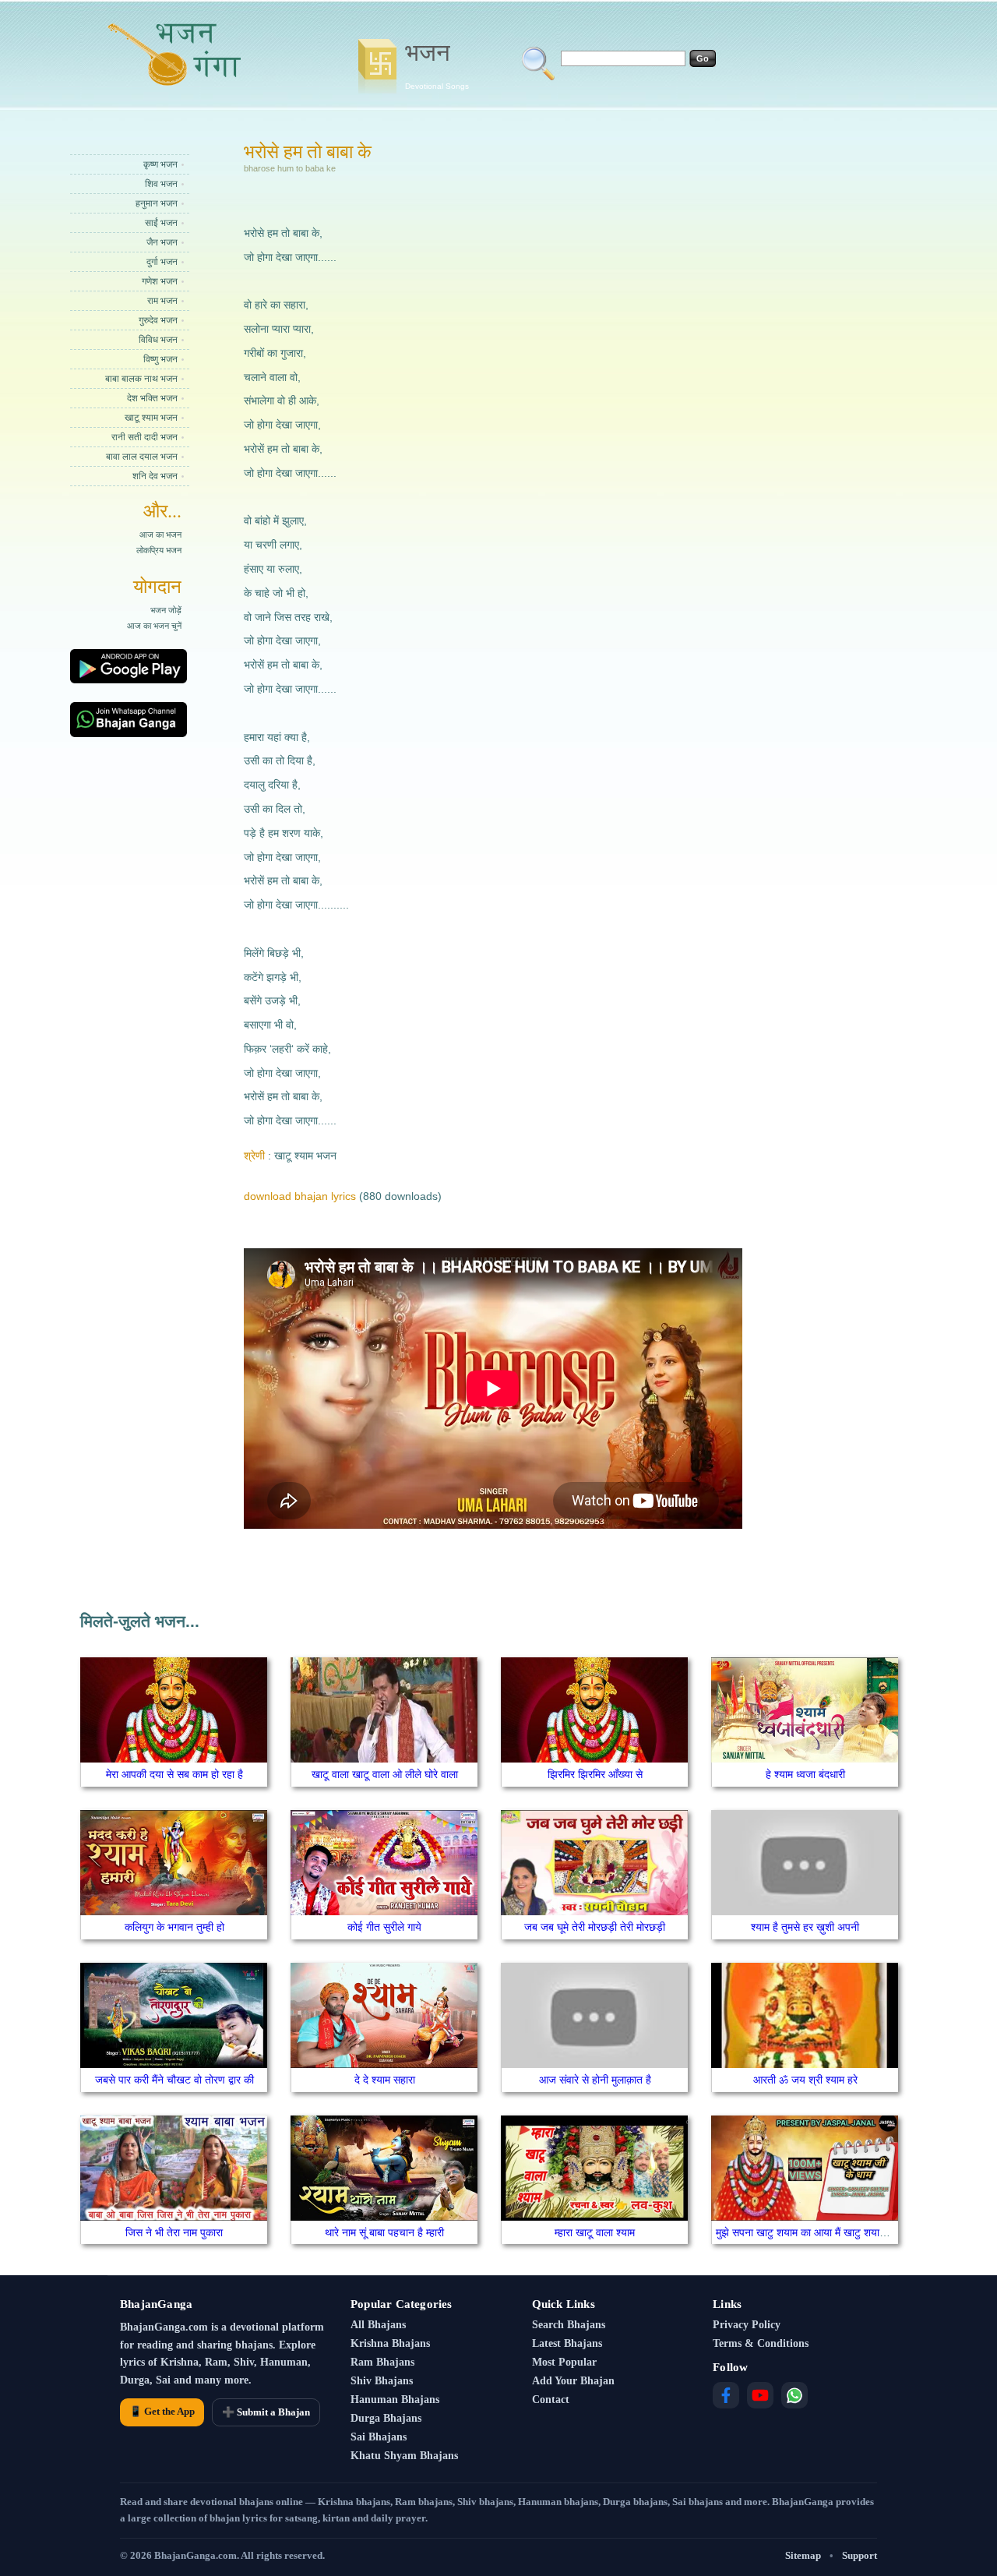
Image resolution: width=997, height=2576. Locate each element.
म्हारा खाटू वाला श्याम (595, 2232)
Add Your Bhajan (573, 2381)
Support (860, 2555)
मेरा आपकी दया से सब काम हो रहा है (174, 1774)
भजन (437, 65)
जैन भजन (162, 242)
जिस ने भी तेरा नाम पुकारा (174, 2232)
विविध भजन (158, 340)
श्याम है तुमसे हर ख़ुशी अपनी (805, 1927)
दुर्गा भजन (162, 262)
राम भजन (162, 301)
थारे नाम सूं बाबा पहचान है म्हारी (384, 2232)
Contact (551, 2400)
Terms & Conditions (761, 2343)
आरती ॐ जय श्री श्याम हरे (805, 2080)
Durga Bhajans (386, 2418)
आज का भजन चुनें (154, 626)
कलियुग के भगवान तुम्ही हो (174, 1927)
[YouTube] (760, 2395)
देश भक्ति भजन (152, 398)
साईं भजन (161, 223)
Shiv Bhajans (382, 2381)
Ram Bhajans (382, 2362)
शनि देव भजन (155, 476)
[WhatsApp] (794, 2395)
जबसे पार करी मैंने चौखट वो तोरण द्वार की (174, 2080)
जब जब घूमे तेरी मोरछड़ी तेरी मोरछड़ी (595, 1927)
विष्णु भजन (160, 359)
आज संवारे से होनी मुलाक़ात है (595, 2080)
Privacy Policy (747, 2325)
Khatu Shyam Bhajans (404, 2456)
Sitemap (803, 2555)
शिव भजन (161, 184)
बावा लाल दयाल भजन (142, 457)
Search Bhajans (569, 2325)
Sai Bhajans (379, 2437)
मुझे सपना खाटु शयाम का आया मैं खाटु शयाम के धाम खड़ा (825, 2232)
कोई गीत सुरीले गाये (384, 1927)
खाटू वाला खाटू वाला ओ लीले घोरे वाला (385, 1774)
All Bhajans (378, 2325)
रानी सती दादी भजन (144, 437)
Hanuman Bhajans (395, 2400)
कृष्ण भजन (160, 164)
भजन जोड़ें (166, 610)
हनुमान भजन (157, 203)
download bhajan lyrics (300, 1196)
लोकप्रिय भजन (159, 550)
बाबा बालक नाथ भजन (141, 379)
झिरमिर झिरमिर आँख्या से (595, 1774)
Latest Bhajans (567, 2343)
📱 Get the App (162, 2411)
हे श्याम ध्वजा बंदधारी (805, 1774)
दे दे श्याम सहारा (385, 2080)
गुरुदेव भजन (158, 320)
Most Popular (564, 2362)
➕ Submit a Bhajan (266, 2412)
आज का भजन (160, 535)
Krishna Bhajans (390, 2343)
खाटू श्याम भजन (151, 418)
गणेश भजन (160, 281)
